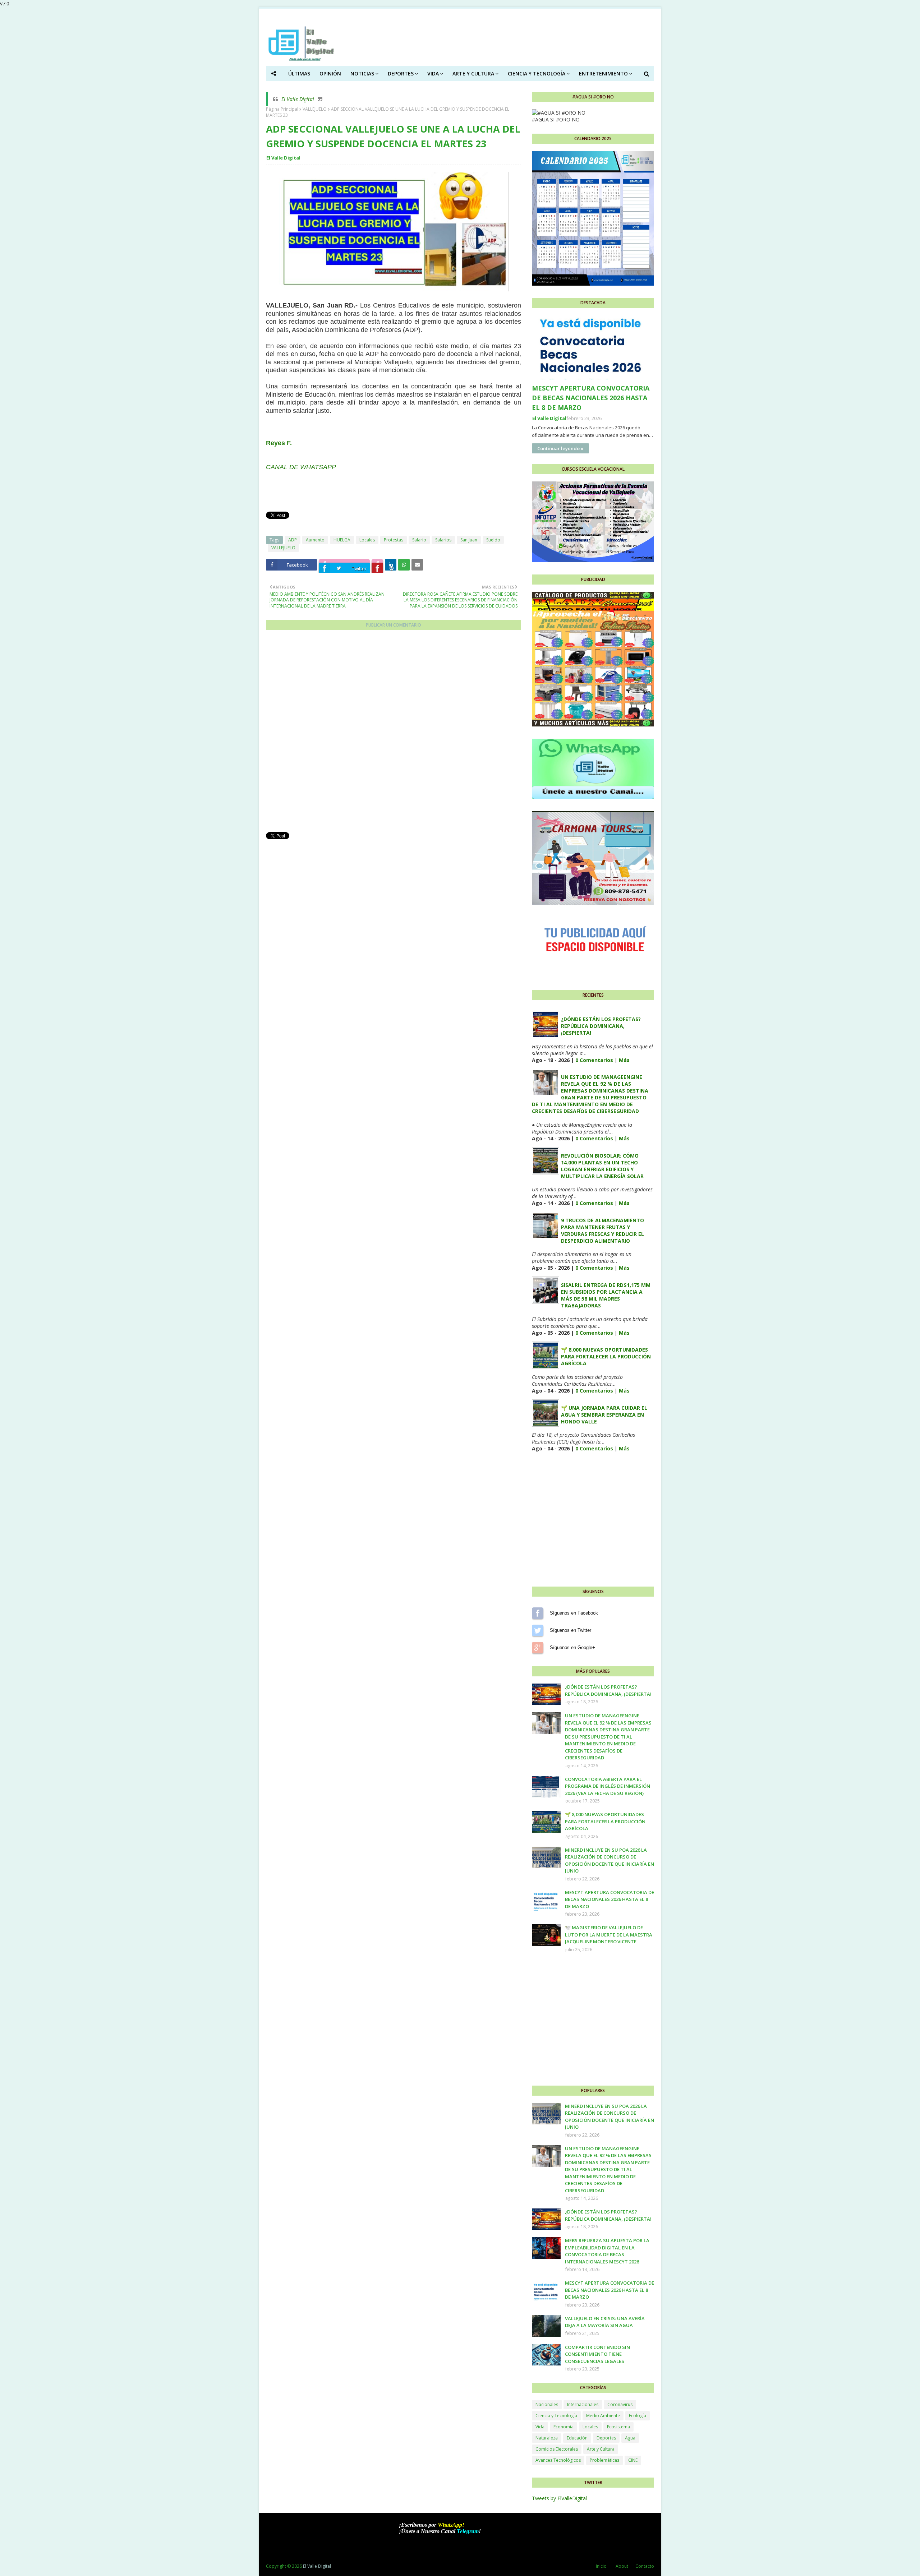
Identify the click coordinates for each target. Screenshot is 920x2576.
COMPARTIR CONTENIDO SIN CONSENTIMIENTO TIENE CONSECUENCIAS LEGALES (597, 2354)
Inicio (601, 2566)
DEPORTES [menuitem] (401, 73)
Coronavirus (620, 2404)
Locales (367, 540)
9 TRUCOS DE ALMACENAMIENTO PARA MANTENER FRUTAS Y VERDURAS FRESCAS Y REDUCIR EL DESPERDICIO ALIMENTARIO (602, 1231)
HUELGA (342, 540)
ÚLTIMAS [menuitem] (299, 73)
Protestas (394, 540)
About (622, 2566)
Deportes (606, 2438)
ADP (293, 540)
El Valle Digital (298, 99)
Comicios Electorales (557, 2449)
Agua (630, 2438)
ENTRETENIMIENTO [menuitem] (603, 73)
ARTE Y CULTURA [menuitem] (473, 73)
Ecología (638, 2416)
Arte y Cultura (601, 2449)
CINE (633, 2460)
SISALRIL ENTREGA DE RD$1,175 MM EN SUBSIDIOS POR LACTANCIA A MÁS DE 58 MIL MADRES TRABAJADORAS (606, 1295)
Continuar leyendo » (560, 448)
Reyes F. (279, 443)
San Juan (469, 540)
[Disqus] (394, 734)
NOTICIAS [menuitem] (362, 73)
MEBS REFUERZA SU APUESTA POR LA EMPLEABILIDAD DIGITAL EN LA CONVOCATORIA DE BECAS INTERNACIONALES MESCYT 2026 (607, 2251)
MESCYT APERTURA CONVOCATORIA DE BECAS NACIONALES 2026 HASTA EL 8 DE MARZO (591, 398)
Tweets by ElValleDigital (559, 2498)
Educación (577, 2438)
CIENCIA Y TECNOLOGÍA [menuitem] (537, 73)
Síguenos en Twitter (538, 1630)
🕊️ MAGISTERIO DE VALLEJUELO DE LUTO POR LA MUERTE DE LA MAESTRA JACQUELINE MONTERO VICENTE (609, 1935)
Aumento (315, 540)
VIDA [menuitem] (433, 73)
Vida (540, 2427)
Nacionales (547, 2404)
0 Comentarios (594, 1060)
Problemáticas (604, 2460)
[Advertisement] (394, 891)
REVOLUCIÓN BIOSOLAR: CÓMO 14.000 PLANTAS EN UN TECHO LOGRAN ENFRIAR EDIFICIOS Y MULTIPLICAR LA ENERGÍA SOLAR (602, 1166)
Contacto (645, 2566)
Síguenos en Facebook (538, 1613)
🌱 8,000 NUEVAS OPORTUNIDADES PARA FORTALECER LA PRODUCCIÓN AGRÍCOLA (606, 1356)
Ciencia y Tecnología (556, 2416)
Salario (419, 540)
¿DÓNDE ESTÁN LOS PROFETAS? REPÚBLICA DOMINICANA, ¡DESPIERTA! (601, 1026)
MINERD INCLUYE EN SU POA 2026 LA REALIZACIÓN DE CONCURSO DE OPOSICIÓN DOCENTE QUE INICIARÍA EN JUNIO (609, 1861)
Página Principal (282, 109)
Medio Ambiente (603, 2416)
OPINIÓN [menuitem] (330, 73)
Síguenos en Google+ (538, 1648)
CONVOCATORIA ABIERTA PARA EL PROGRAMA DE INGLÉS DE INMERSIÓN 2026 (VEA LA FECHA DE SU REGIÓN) (608, 1786)
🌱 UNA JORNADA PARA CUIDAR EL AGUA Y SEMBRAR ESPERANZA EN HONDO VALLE (604, 1415)
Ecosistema (618, 2427)
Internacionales (583, 2404)
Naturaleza (547, 2438)
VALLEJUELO (315, 109)
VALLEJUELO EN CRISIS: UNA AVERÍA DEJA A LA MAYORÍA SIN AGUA (605, 2322)
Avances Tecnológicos (558, 2460)
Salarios (443, 540)
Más (624, 1060)
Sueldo (493, 540)
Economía (563, 2427)
